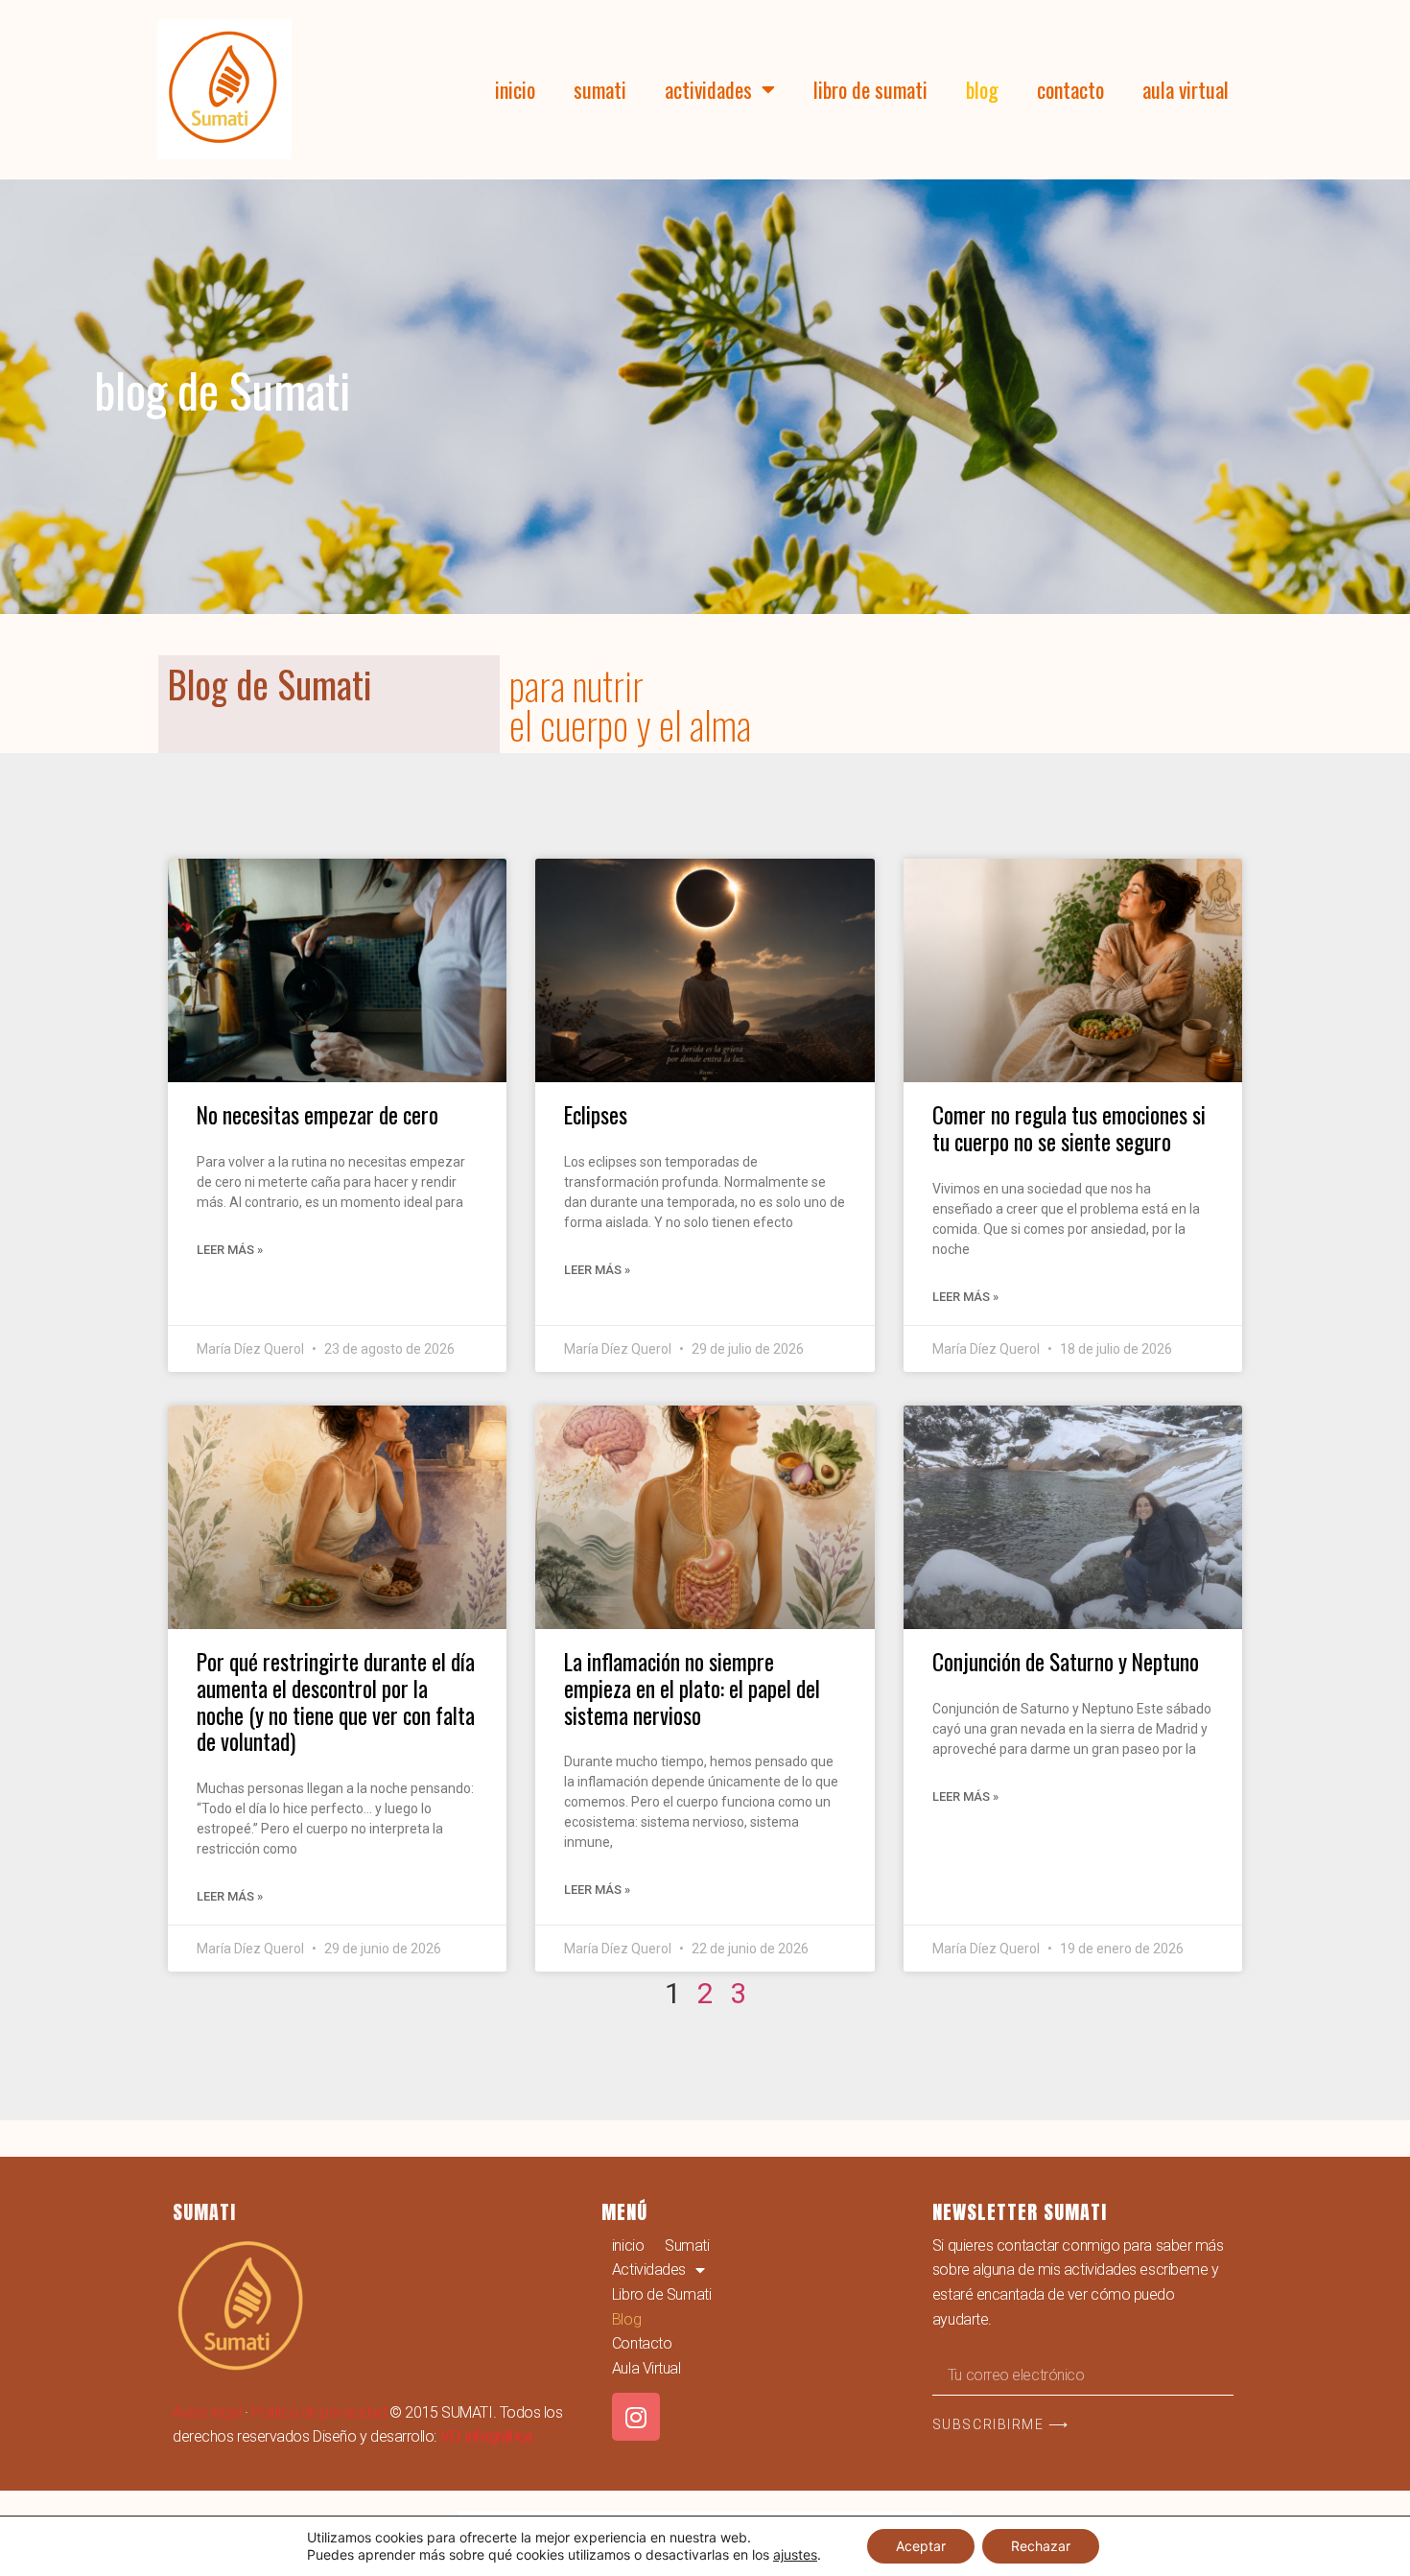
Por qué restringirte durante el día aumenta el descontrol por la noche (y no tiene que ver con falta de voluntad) (336, 1701)
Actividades (708, 89)
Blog (982, 89)
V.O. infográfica (486, 2436)
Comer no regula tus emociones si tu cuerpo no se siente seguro (1069, 1128)
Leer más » (230, 1250)
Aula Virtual (1186, 89)
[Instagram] (636, 2417)
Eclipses (596, 1114)
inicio (515, 89)
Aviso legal (207, 2412)
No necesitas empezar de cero (317, 1114)
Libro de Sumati (870, 89)
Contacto (1070, 89)
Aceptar (921, 2546)
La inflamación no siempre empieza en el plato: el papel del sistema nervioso (692, 1688)
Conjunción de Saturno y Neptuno (1066, 1661)
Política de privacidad (319, 2412)
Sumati (600, 89)
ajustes (795, 2554)
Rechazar (1041, 2546)
